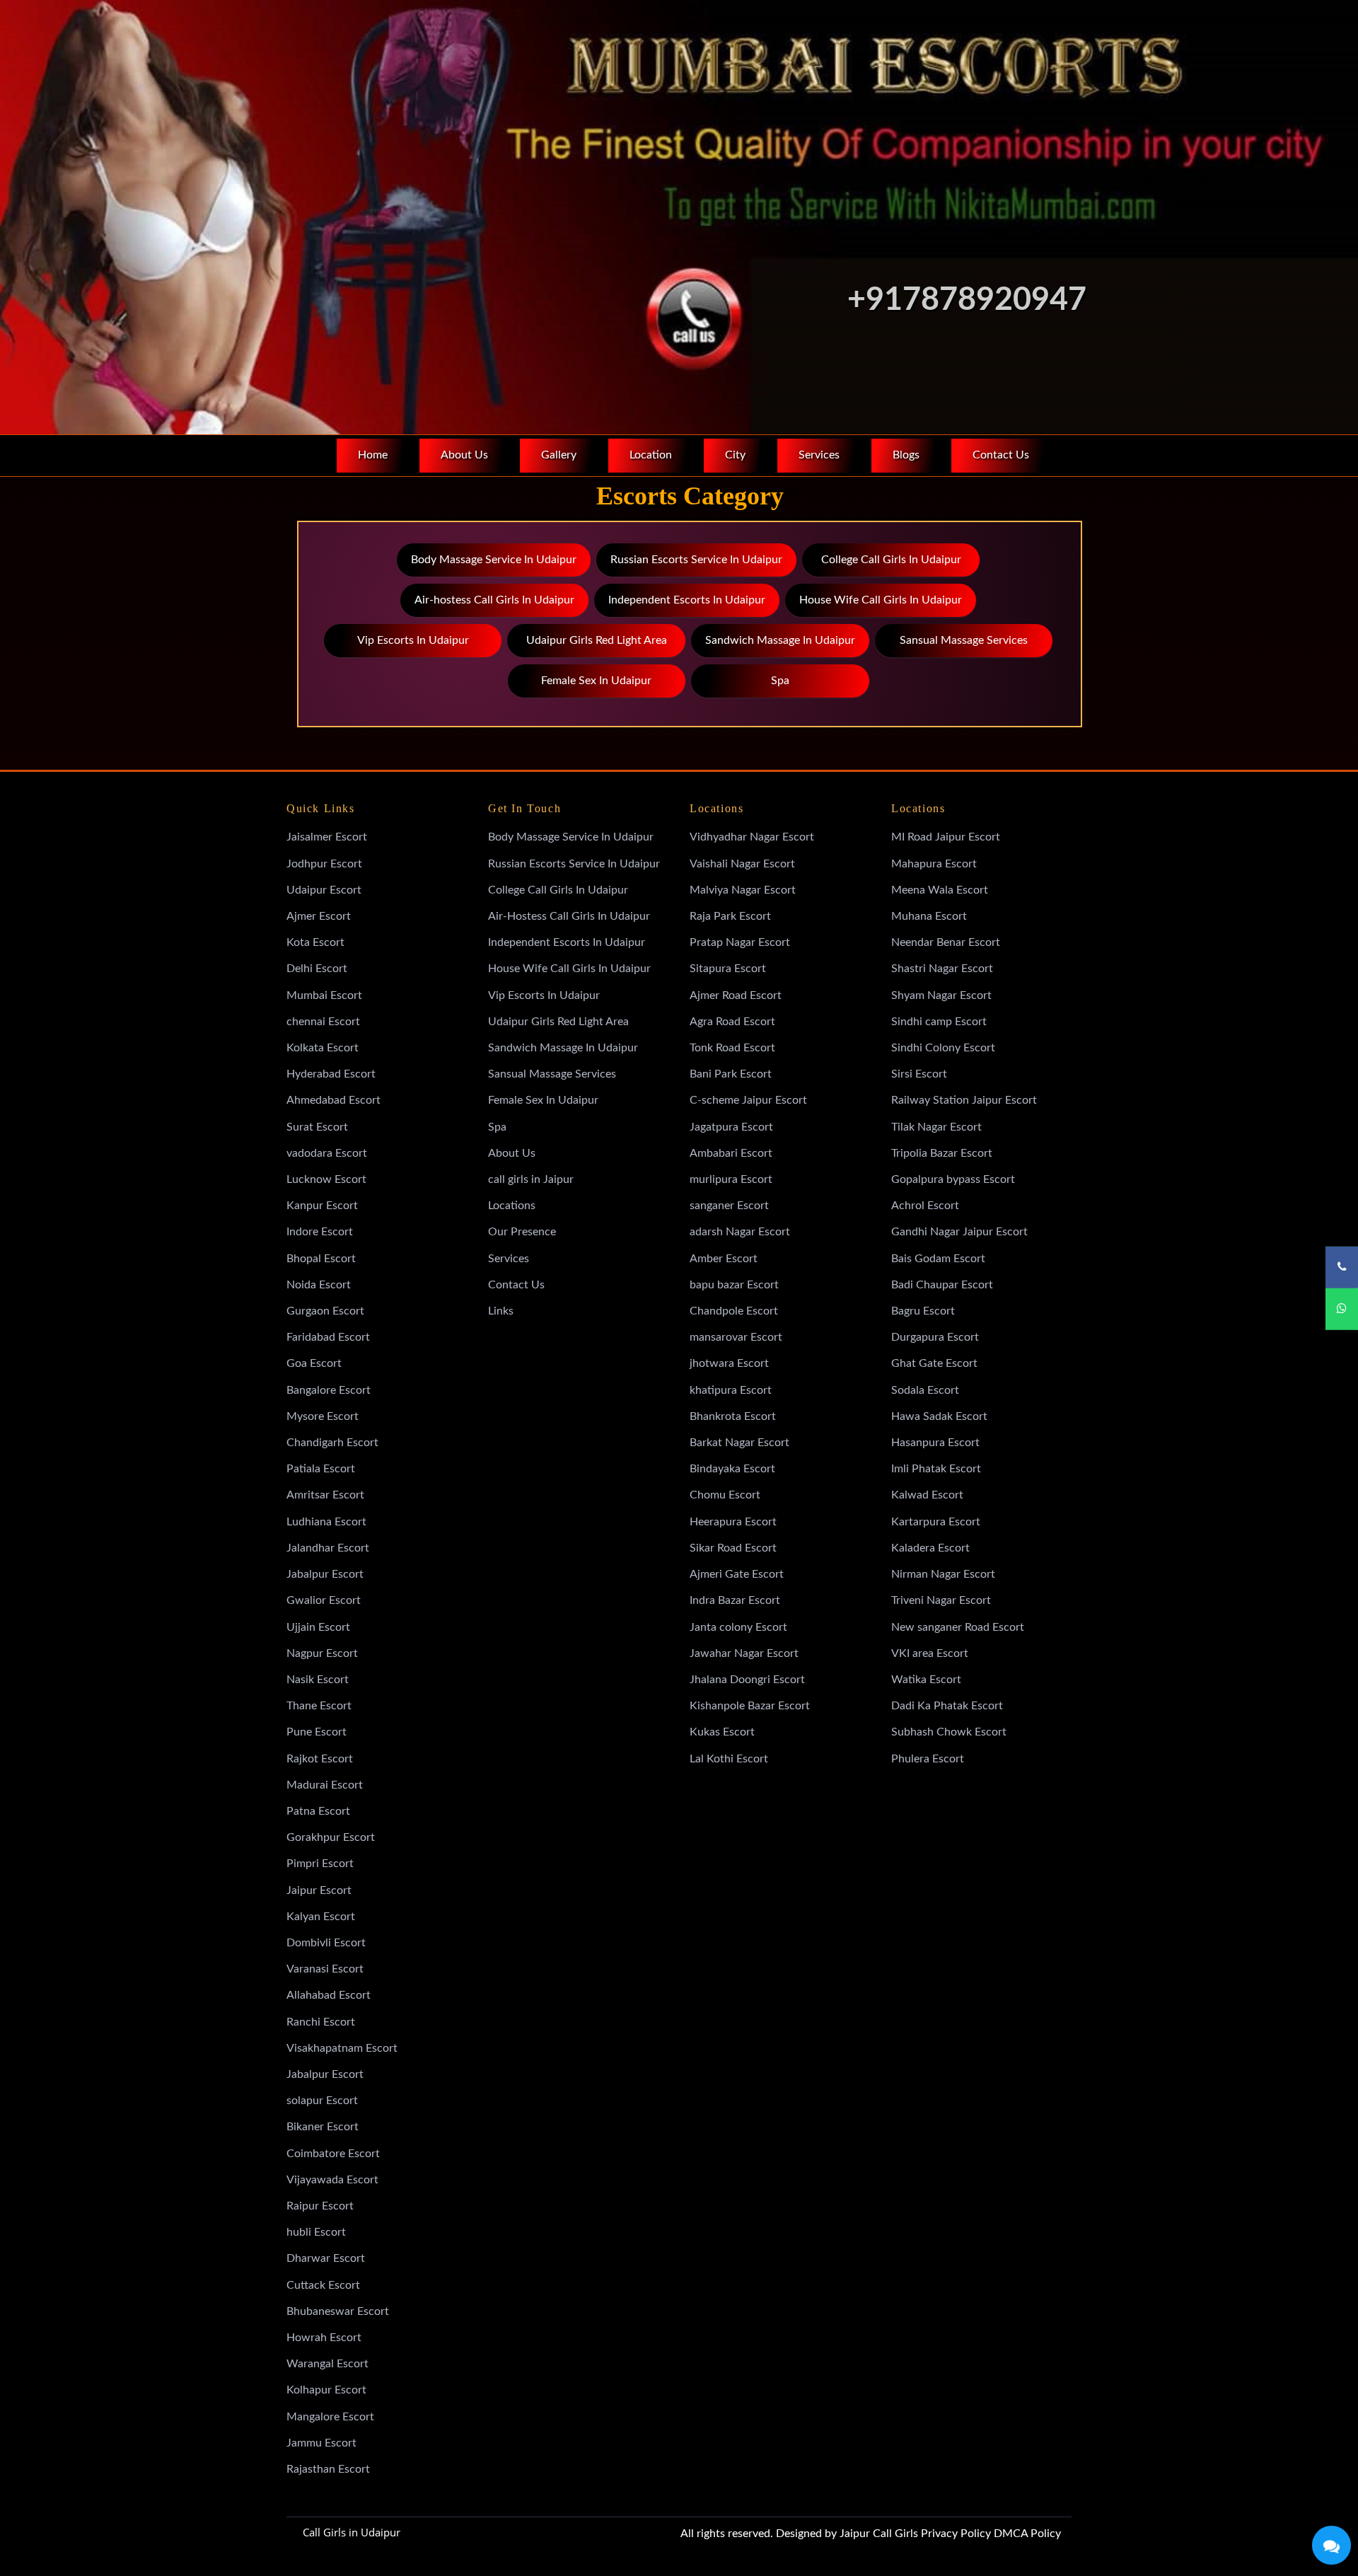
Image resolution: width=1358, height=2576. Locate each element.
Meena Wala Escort (940, 890)
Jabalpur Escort (325, 1574)
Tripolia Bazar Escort (942, 1153)
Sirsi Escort (919, 1074)
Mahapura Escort (934, 864)
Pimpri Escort (320, 1864)
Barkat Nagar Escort (739, 1443)
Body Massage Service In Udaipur (494, 560)
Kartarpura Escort (936, 1522)
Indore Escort (320, 1232)
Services (819, 455)
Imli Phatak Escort (936, 1469)
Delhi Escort (317, 969)
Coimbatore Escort (333, 2154)
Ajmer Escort (319, 916)
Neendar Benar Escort (946, 942)
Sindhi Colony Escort (943, 1048)
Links (501, 1311)
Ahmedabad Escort (333, 1100)
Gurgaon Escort (325, 1311)
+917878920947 (967, 300)
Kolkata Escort (323, 1048)
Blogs (906, 455)
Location (651, 455)
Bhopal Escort (321, 1259)
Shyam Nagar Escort (941, 995)
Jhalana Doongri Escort (747, 1680)
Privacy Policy (956, 2534)
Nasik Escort (318, 1680)
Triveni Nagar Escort (941, 1600)
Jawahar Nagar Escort (744, 1653)
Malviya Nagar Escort (743, 890)
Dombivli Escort (326, 1943)
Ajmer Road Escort (736, 995)
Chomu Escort (725, 1495)
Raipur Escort (320, 2206)
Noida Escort (319, 1285)
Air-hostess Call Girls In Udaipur (494, 600)
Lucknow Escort (326, 1179)
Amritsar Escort (325, 1495)
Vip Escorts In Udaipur (413, 640)
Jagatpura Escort (731, 1127)
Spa (780, 681)
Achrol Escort (925, 1206)
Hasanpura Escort (935, 1443)
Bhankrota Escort (733, 1416)
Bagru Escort (923, 1311)
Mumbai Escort (324, 995)
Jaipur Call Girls (879, 2534)
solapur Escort (322, 2101)
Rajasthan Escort (328, 2469)
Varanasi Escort (325, 1969)
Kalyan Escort (321, 1917)
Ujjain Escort (318, 1627)
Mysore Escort (323, 1416)
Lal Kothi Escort (729, 1759)
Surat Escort (317, 1127)
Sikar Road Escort (733, 1548)
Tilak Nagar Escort (936, 1127)
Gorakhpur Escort (331, 1837)
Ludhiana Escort (326, 1522)
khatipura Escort (731, 1390)
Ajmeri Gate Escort (737, 1574)
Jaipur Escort (319, 1890)
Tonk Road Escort (732, 1048)
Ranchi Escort (321, 2022)
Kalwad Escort (927, 1495)
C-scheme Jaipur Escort (748, 1100)
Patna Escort (318, 1811)
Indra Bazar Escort (735, 1600)
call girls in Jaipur (531, 1179)
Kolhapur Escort (326, 2390)
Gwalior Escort (324, 1600)
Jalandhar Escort (328, 1548)
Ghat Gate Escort (934, 1363)
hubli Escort (316, 2232)
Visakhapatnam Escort (342, 2048)
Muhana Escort (929, 916)
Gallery (559, 455)
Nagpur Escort (322, 1653)
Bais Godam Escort (938, 1259)
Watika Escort (926, 1680)
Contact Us (1001, 455)
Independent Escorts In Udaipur (687, 600)
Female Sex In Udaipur (596, 681)
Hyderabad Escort (331, 1074)
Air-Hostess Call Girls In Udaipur (569, 916)
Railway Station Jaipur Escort (964, 1100)
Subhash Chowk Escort (949, 1732)
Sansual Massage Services (964, 640)
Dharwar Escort (326, 2258)
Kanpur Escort (322, 1206)
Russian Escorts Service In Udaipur (696, 560)
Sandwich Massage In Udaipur (780, 640)
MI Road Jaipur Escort (946, 837)
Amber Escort (724, 1259)
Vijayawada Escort (332, 2180)
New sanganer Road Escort (958, 1627)
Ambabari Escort (731, 1153)
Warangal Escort (327, 2364)
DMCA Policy (1027, 2534)
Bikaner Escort (323, 2127)
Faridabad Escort (328, 1337)
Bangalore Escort (329, 1390)
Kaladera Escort (930, 1548)
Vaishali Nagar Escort (742, 864)
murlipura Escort (731, 1179)
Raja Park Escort (730, 916)
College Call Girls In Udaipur (891, 560)
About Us (464, 455)
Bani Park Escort (731, 1074)
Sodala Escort (925, 1390)
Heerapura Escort (733, 1522)
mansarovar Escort (736, 1337)
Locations (512, 1206)
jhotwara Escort (729, 1363)
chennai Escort (323, 1022)
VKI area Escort (930, 1653)
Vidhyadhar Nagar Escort (752, 837)
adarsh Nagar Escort (740, 1232)
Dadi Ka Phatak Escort (947, 1706)
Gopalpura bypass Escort (953, 1179)
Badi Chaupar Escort (942, 1285)
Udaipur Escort (324, 890)
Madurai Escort (325, 1785)
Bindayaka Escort (732, 1469)
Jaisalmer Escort (327, 837)
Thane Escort (319, 1706)
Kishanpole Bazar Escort (750, 1706)
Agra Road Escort (732, 1022)
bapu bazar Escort (734, 1285)
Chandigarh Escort (332, 1443)
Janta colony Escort (738, 1627)
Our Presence (522, 1232)
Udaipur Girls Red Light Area (597, 640)
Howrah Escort (324, 2338)
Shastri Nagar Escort (942, 969)
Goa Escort (314, 1363)
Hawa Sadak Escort (939, 1416)
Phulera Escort (928, 1759)
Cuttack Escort (323, 2285)
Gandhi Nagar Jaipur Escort (959, 1232)
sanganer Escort (729, 1206)
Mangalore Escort (330, 2417)
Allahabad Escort (329, 1995)
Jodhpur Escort (324, 864)
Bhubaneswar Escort (338, 2311)
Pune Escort (317, 1732)
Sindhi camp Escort (939, 1022)
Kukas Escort (722, 1732)
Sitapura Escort (728, 969)
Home (373, 455)
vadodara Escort (327, 1153)
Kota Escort (315, 942)
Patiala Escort (321, 1469)
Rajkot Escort (320, 1759)
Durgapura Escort (935, 1337)
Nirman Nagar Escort (943, 1574)
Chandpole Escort (734, 1311)
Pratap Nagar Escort (740, 942)
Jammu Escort (321, 2443)
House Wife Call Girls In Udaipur (881, 600)
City (735, 455)
